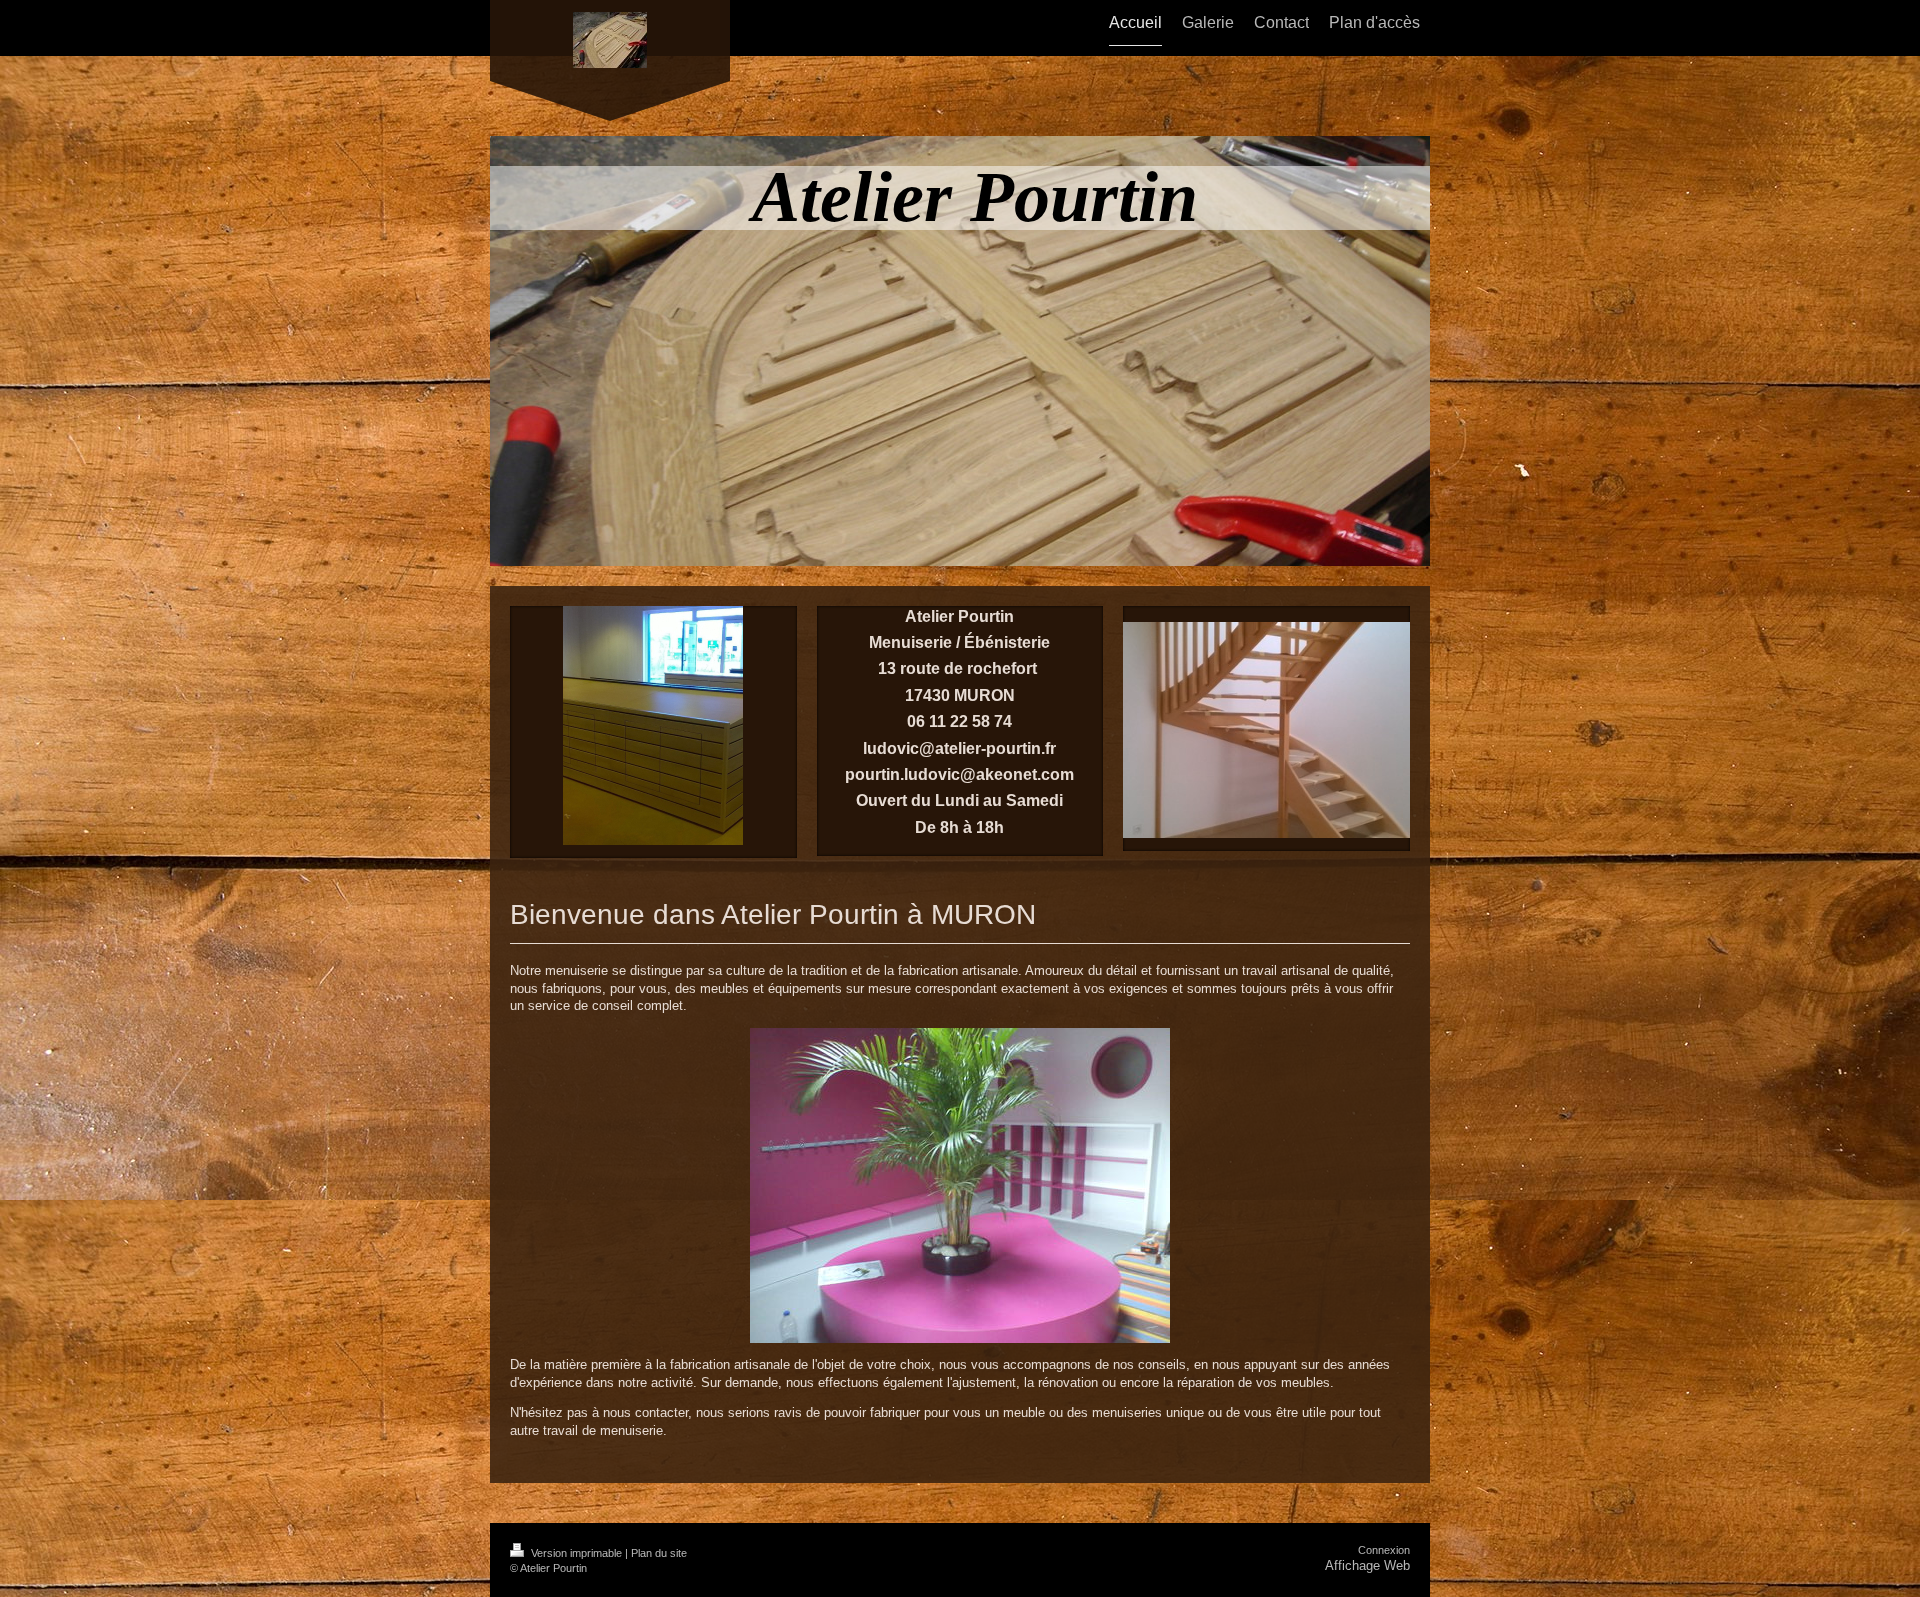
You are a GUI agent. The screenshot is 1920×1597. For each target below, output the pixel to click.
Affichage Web (1367, 1565)
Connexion (1384, 1550)
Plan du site (659, 1553)
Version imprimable (576, 1553)
